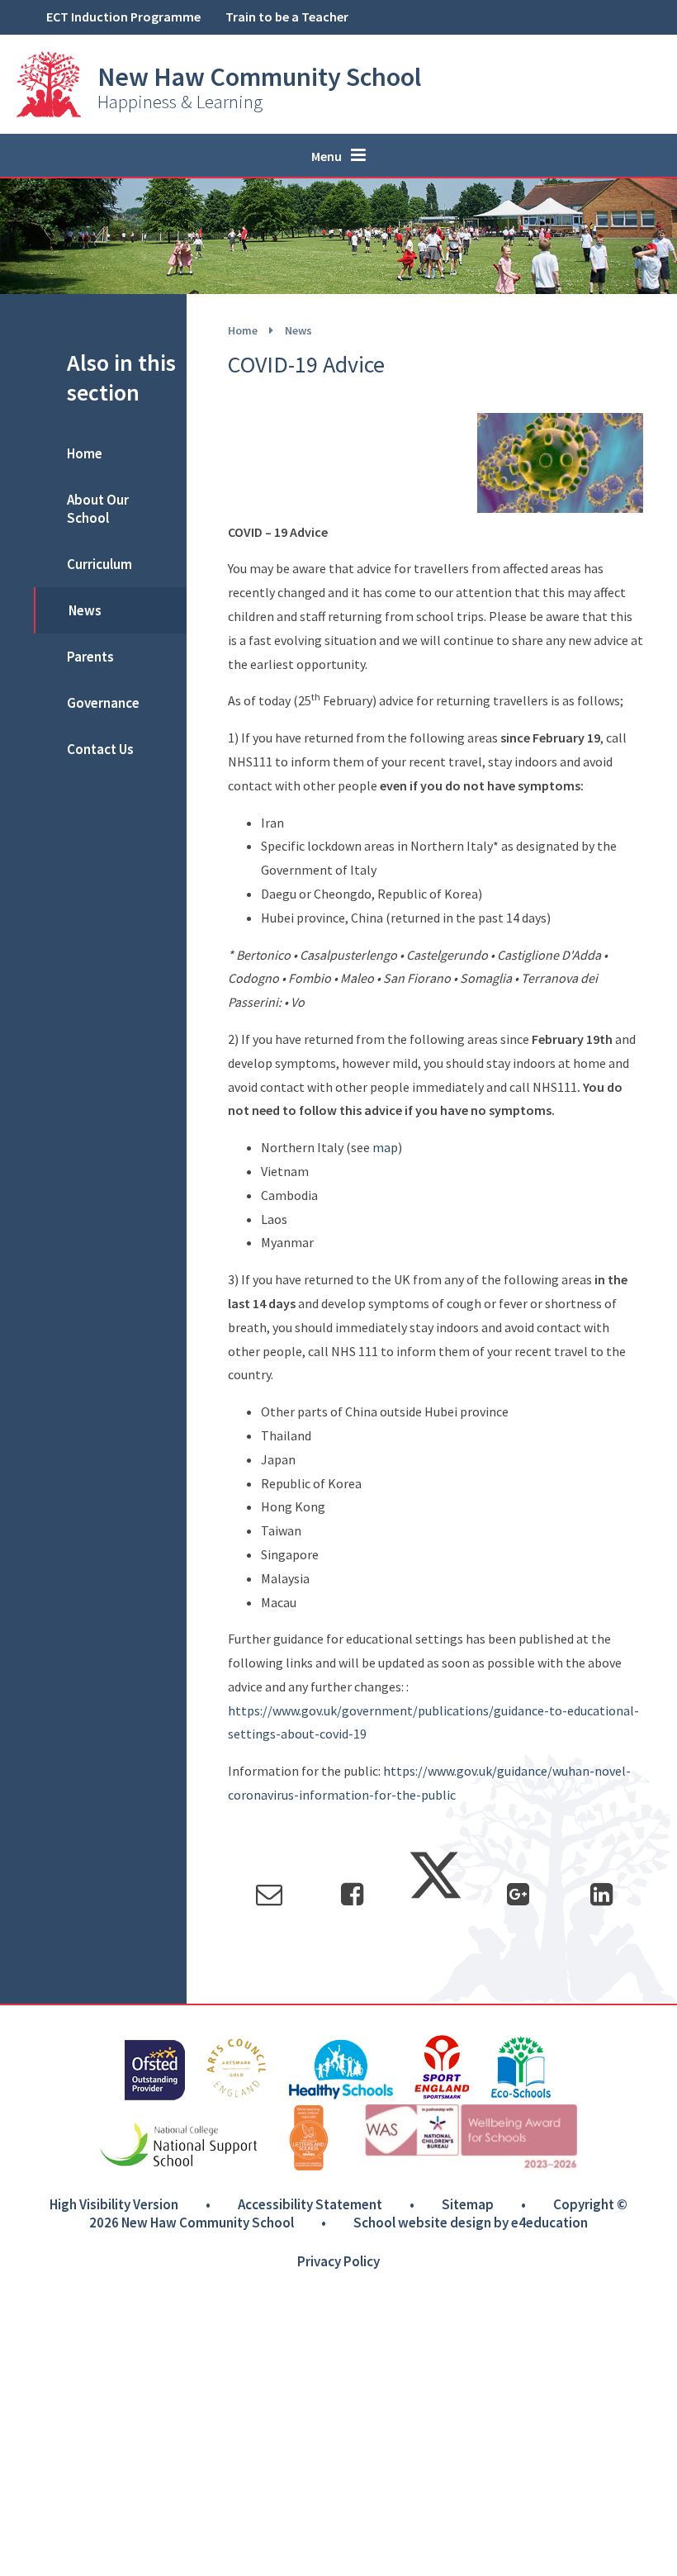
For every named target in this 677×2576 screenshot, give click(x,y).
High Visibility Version (114, 2204)
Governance (103, 703)
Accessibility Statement (310, 2204)
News (298, 330)
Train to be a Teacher (287, 17)
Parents (90, 657)
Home (243, 330)
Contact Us (100, 749)
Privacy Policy (338, 2261)
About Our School (98, 509)
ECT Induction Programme (123, 17)
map (385, 1147)
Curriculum (99, 564)
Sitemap (468, 2204)
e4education (549, 2223)
